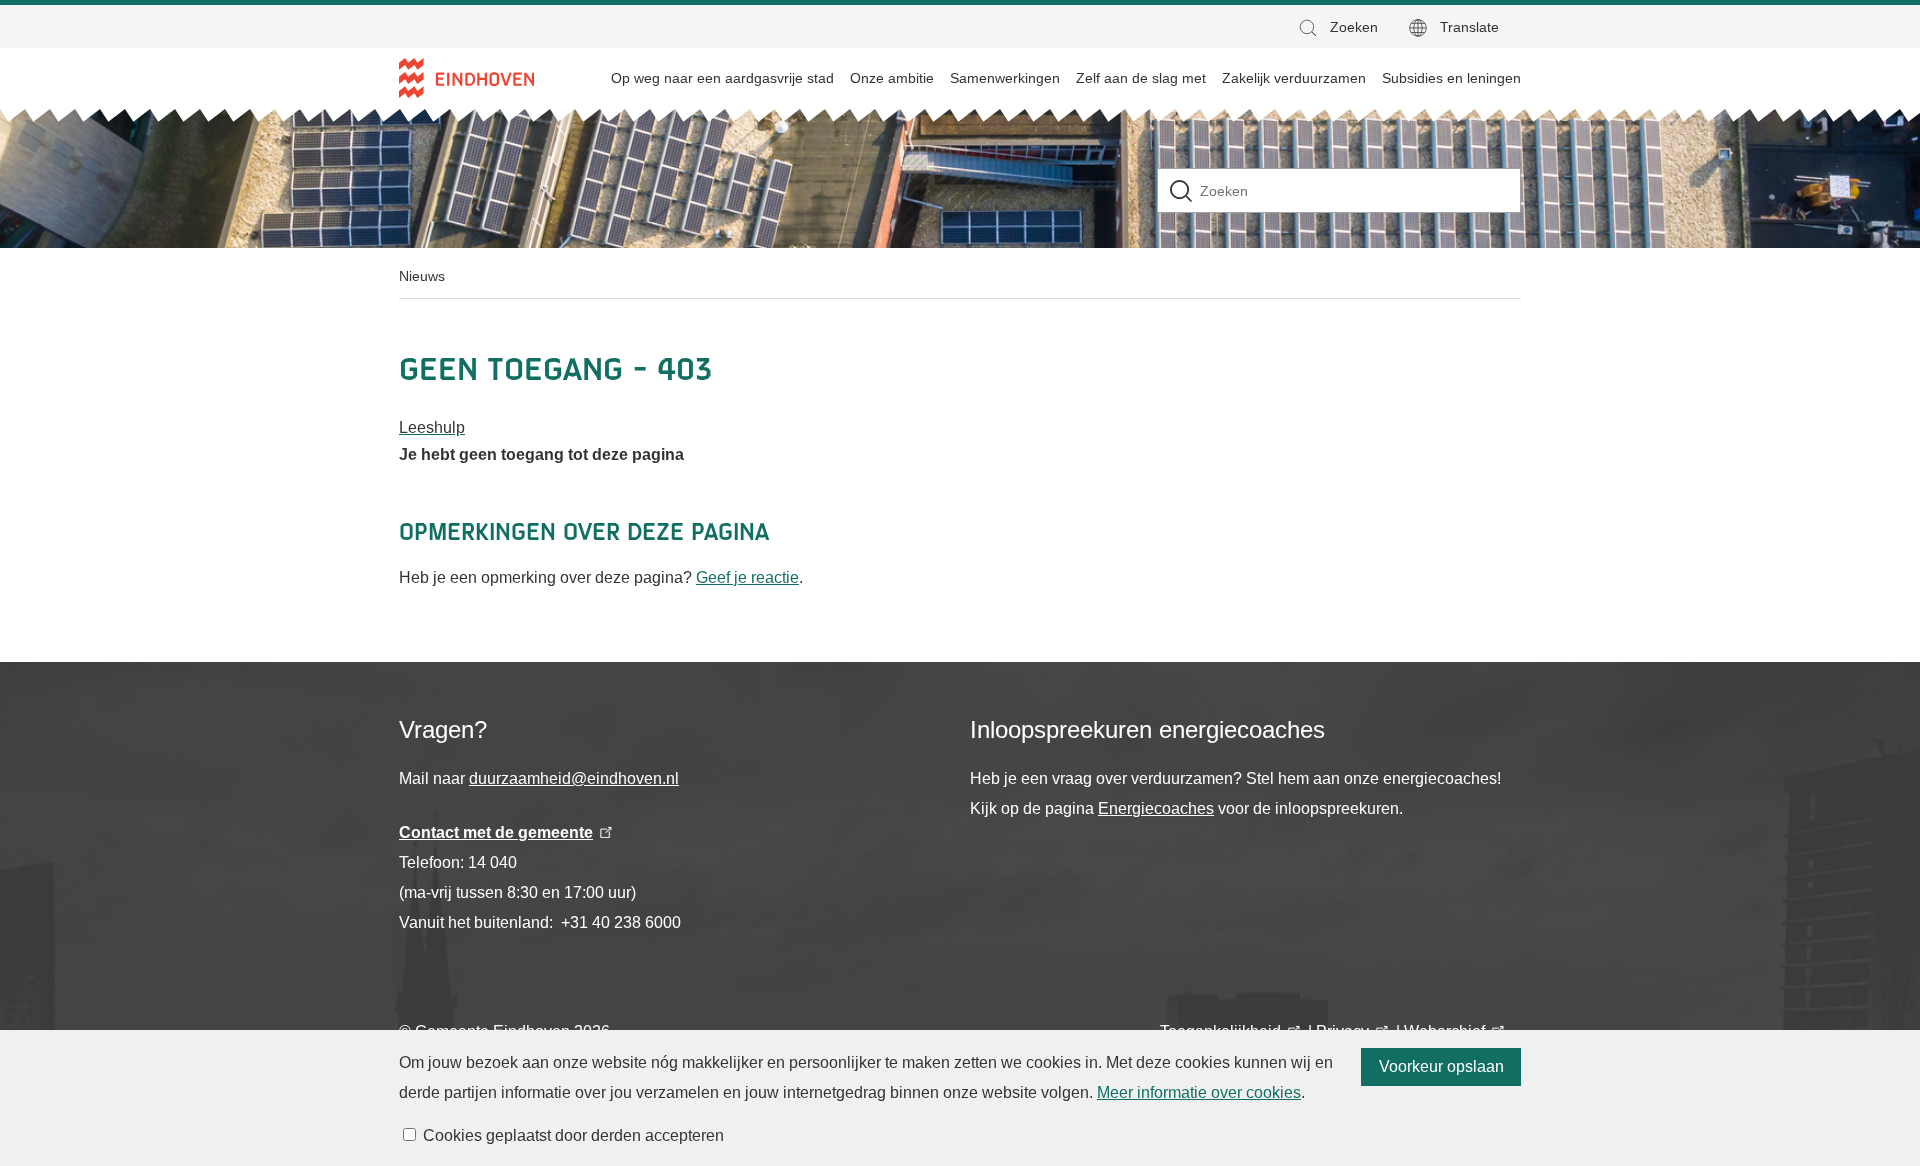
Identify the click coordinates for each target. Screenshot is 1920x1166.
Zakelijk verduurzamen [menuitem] (1294, 78)
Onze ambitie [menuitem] (892, 78)
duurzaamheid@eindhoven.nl (574, 778)
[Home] (466, 78)
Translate (1469, 27)
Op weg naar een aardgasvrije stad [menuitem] (722, 78)
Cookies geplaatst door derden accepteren (573, 1135)
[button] (1337, 27)
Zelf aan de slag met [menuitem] (1141, 78)
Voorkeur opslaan (1441, 1066)
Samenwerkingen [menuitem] (1005, 78)
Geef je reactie (747, 577)
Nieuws (422, 276)
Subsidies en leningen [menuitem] (1451, 78)
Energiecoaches (1156, 808)
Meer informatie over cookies (1199, 1092)
